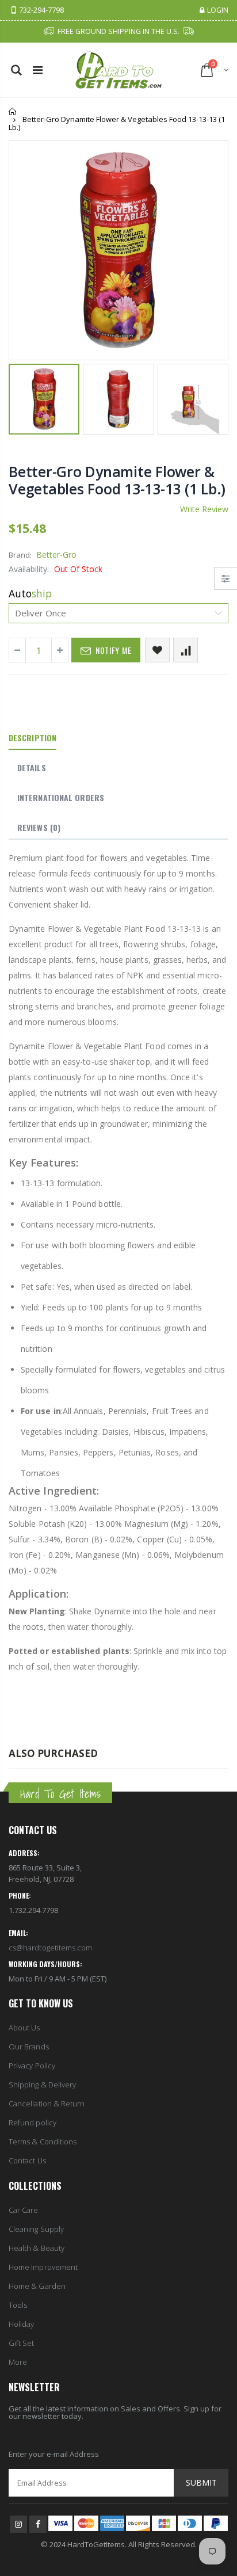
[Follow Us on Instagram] (18, 2524)
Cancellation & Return (47, 2104)
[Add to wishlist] (157, 650)
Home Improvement (43, 2267)
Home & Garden (37, 2286)
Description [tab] (33, 738)
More (18, 2362)
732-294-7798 (41, 11)
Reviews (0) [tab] (39, 827)
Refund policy (33, 2122)
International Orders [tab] (61, 797)
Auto (30, 593)
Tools (18, 2305)
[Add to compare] (186, 650)
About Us (24, 2028)
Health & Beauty (37, 2248)
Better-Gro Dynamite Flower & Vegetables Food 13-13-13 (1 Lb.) (117, 480)
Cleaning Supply (36, 2229)
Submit (201, 2482)
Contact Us (27, 2160)
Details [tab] (32, 767)
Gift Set (22, 2343)
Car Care (24, 2210)
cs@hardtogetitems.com (50, 1948)
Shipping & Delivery (42, 2085)
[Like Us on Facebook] (38, 2524)
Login (218, 11)
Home (13, 111)
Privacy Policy (32, 2066)
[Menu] (38, 70)
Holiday (21, 2324)
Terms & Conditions (43, 2141)
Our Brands (29, 2047)
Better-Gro (56, 555)
